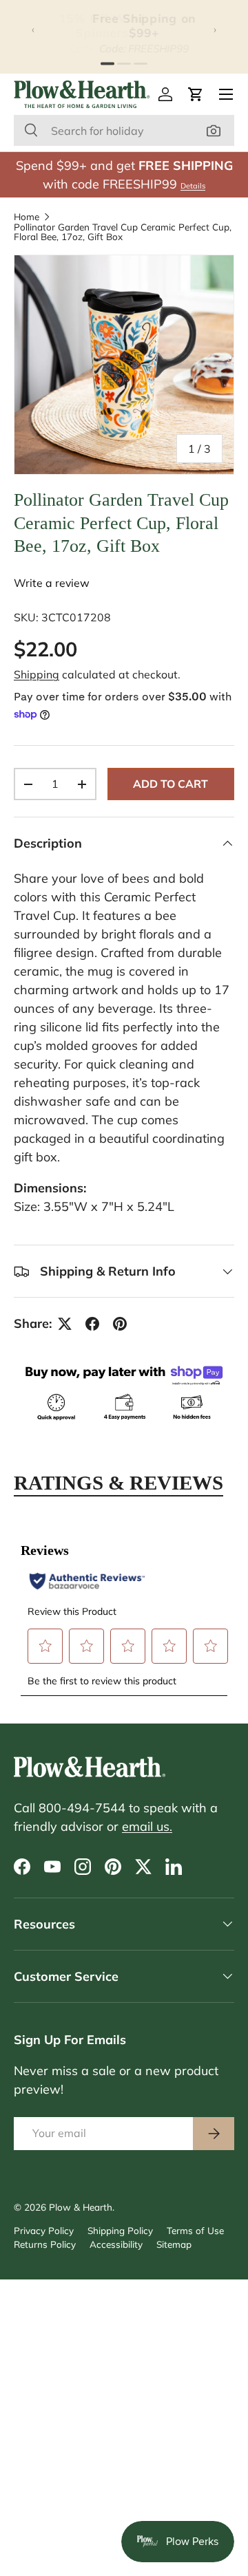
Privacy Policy (44, 2230)
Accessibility (116, 2244)
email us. (147, 1826)
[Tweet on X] (65, 1324)
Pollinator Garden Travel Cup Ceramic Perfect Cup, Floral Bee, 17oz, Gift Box (123, 232)
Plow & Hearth (81, 2207)
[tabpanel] (124, 1611)
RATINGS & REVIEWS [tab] (118, 1483)
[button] (196, 94)
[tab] (107, 63)
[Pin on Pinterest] (120, 1324)
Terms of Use (195, 2230)
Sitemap (174, 2244)
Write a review (52, 583)
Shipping (37, 674)
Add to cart (170, 784)
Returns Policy (45, 2244)
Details (193, 186)
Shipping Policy (120, 2230)
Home (27, 217)
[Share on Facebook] (92, 1324)
